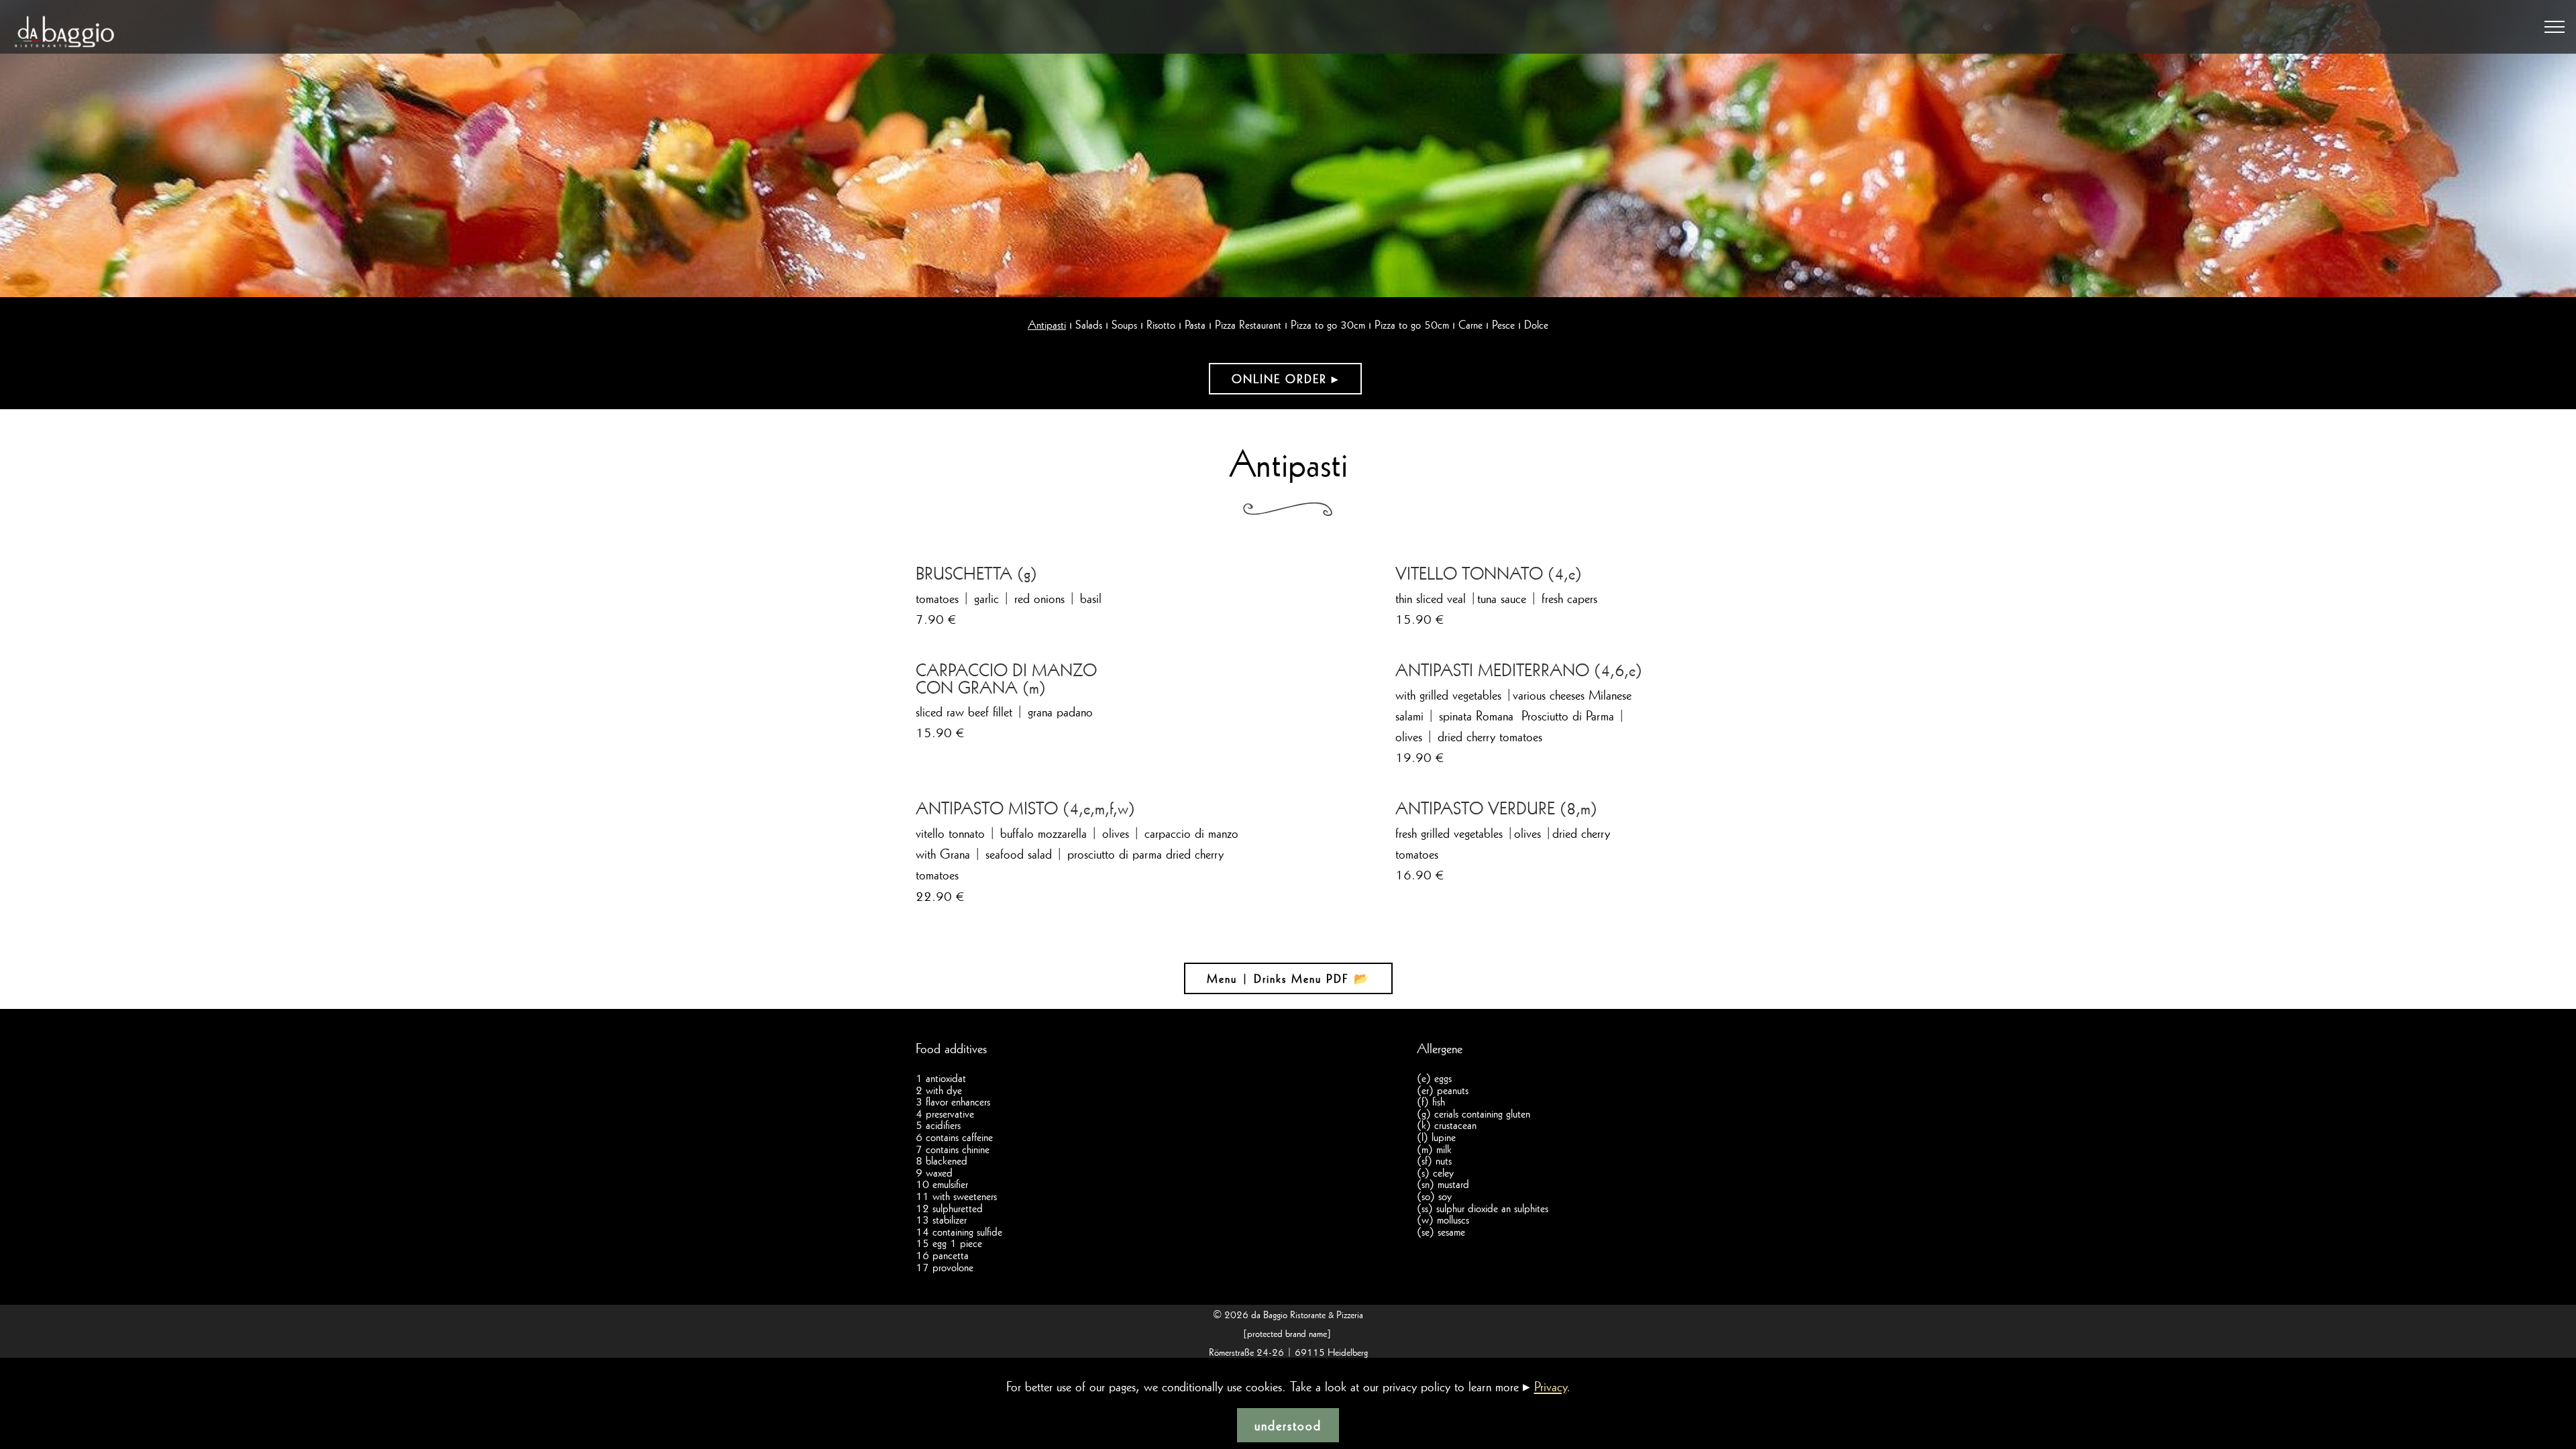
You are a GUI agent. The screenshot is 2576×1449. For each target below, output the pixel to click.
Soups (1124, 324)
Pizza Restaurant (1248, 324)
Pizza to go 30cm (1328, 324)
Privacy (1550, 1386)
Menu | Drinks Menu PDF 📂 (1288, 978)
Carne (1470, 324)
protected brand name (1287, 1333)
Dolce (1536, 324)
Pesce (1503, 324)
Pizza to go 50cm (1412, 324)
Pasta (1195, 324)
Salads (1089, 324)
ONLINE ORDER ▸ (1285, 379)
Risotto (1161, 324)
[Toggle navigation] (2555, 27)
